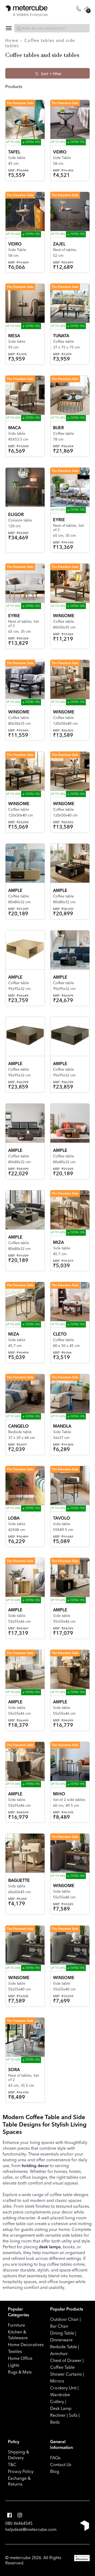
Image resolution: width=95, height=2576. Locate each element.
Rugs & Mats (20, 2372)
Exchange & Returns (19, 2481)
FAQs (55, 2458)
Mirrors (57, 2381)
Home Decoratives (26, 2345)
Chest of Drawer (66, 2360)
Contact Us (61, 2464)
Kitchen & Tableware (18, 2335)
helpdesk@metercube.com (31, 2529)
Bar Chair (59, 2326)
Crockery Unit (63, 2388)
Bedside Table (64, 2347)
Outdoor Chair (64, 2319)
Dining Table (62, 2333)
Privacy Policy (21, 2471)
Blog (55, 2471)
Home (12, 40)
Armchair (59, 2353)
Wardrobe (60, 2395)
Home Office (20, 2358)
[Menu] (8, 28)
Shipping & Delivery (18, 2455)
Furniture (16, 2325)
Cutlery (57, 2401)
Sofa (73, 2415)
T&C (12, 2464)
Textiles (15, 2351)
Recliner (58, 2415)
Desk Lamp (61, 2408)
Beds (55, 2422)
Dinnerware (61, 2340)
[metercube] (26, 11)
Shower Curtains (66, 2374)
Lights (14, 2365)
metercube (20, 2558)
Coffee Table (62, 2367)
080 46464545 (19, 2523)
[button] (9, 2515)
